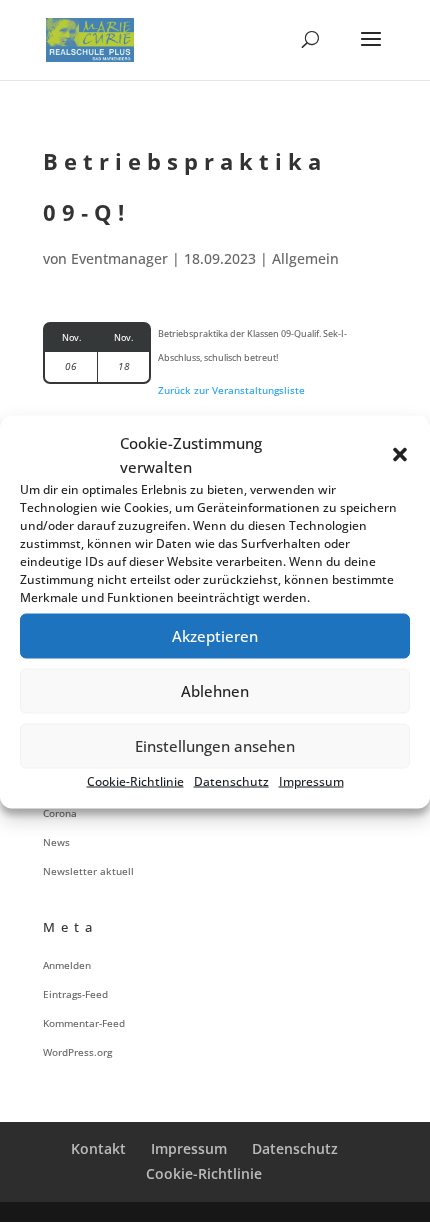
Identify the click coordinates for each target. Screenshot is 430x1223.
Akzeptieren (215, 636)
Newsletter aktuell (88, 871)
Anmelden (67, 965)
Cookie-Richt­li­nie (135, 780)
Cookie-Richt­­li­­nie (204, 1173)
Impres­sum (311, 780)
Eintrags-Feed (75, 994)
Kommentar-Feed (84, 1023)
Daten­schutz (231, 780)
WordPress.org (77, 1052)
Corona (60, 813)
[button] (400, 454)
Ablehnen (215, 691)
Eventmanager (119, 258)
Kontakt (98, 1148)
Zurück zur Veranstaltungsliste (231, 390)
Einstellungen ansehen (215, 746)
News (56, 842)
